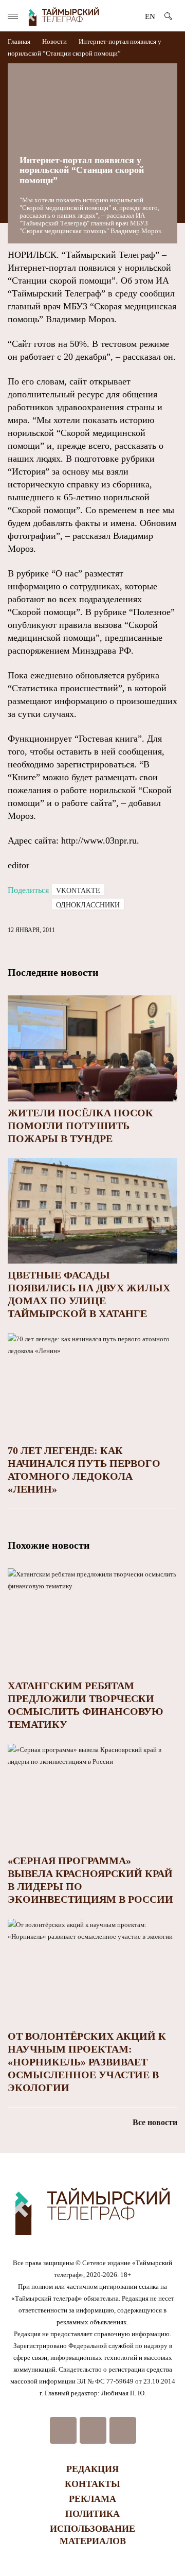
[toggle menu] (13, 16)
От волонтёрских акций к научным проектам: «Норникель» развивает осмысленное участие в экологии (87, 2062)
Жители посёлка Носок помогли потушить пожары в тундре (80, 1126)
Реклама (92, 2499)
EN (150, 16)
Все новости (155, 2122)
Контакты (92, 2484)
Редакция (92, 2469)
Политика (92, 2514)
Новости (54, 41)
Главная (20, 41)
